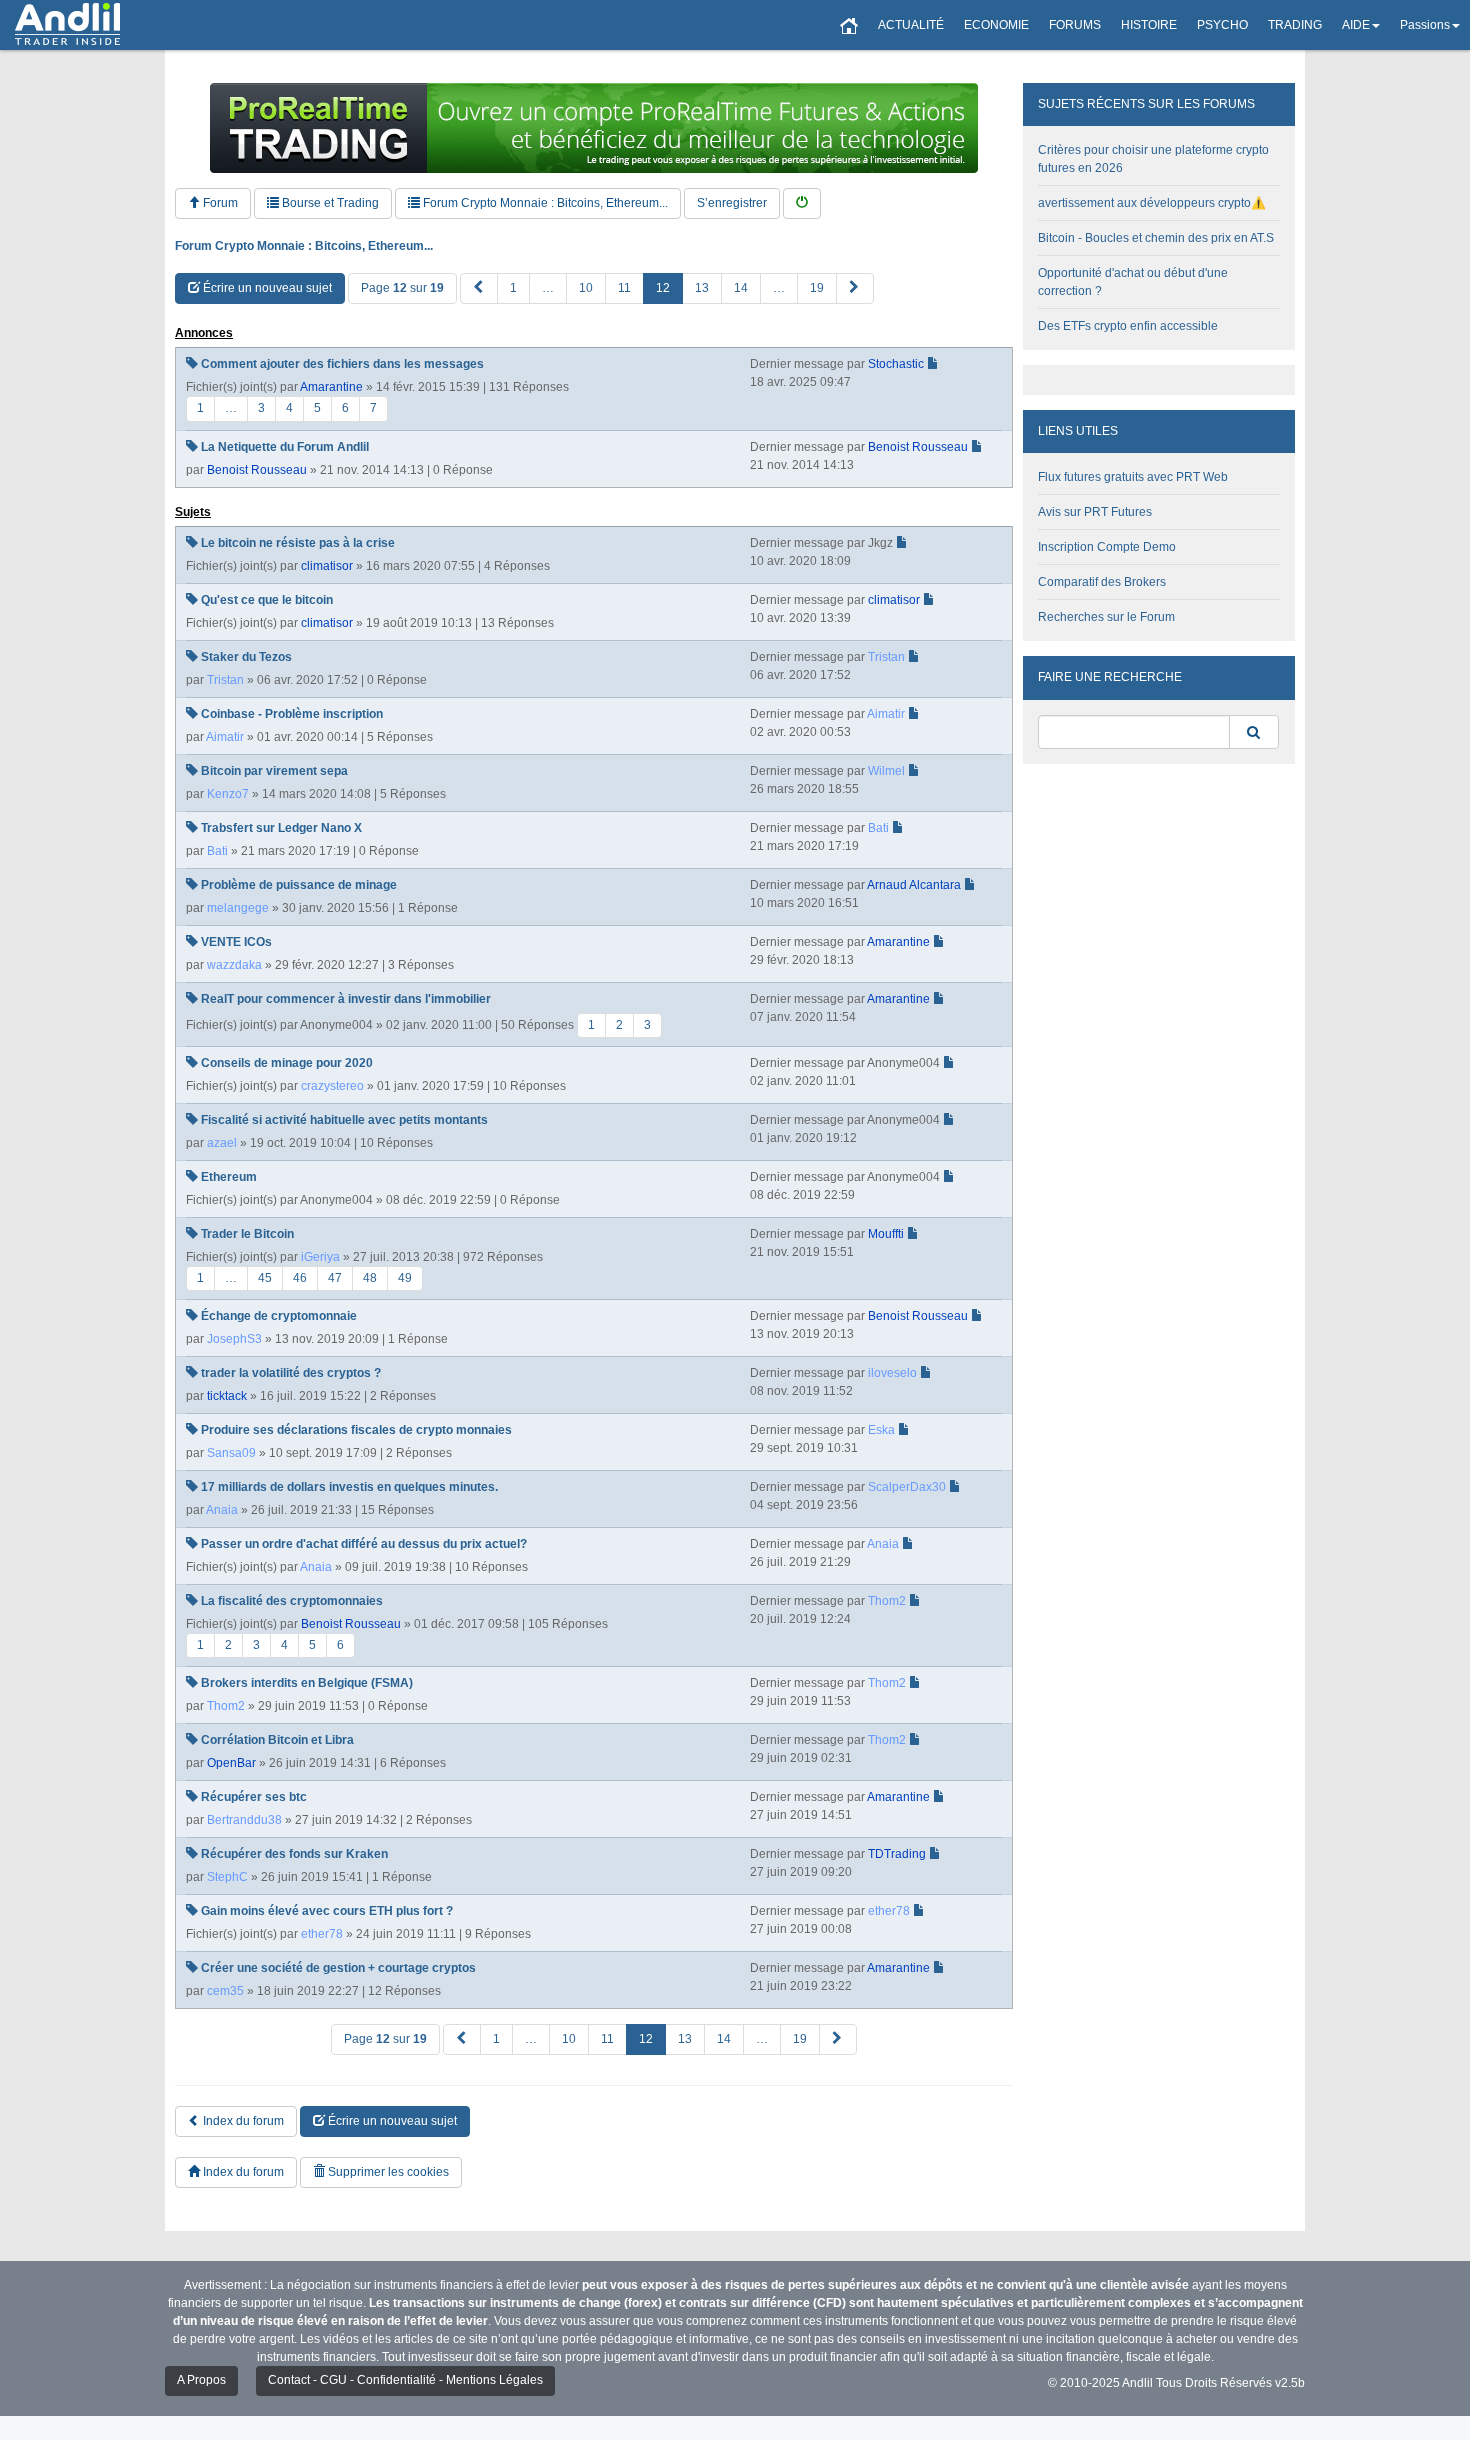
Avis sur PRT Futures (1095, 512)
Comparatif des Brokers (1102, 582)
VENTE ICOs (236, 942)
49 (405, 1278)
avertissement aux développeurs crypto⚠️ (1152, 203)
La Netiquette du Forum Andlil (285, 447)
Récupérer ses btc (254, 1797)
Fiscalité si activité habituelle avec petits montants (344, 1120)
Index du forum (242, 2121)
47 (335, 1278)
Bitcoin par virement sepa (274, 771)
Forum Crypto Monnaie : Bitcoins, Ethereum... (544, 203)
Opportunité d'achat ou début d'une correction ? (1133, 282)
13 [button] (702, 288)
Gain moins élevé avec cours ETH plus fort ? (327, 1911)
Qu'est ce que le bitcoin (267, 600)
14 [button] (741, 288)
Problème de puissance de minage (299, 885)
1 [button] (513, 288)
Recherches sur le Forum (1106, 617)
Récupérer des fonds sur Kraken (294, 1854)
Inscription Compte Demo (1107, 547)
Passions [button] (1425, 25)
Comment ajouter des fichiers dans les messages (342, 364)
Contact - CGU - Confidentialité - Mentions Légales (405, 2380)
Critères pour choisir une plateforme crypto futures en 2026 (1153, 159)
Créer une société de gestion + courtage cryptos (338, 1968)
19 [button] (817, 288)
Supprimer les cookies (387, 2172)
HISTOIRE (1149, 25)
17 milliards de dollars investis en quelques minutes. (349, 1487)
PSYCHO (1222, 25)
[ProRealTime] (594, 128)
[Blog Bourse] (67, 25)
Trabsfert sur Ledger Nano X (281, 828)
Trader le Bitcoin (247, 1234)
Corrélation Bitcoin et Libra (277, 1740)
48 (370, 1278)
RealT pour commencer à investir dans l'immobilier (346, 999)
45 (265, 1278)
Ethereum (229, 1177)
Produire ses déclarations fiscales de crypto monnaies (356, 1430)
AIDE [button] (1356, 25)
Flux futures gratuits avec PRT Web (1133, 477)
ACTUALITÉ (911, 25)
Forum (219, 203)
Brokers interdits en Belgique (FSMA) (307, 1683)
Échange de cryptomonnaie (279, 1316)
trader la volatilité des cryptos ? (291, 1373)
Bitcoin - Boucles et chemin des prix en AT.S (1156, 238)
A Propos (201, 2380)
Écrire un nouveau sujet (266, 288)
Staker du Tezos (246, 657)
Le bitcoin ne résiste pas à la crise (298, 543)
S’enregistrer (732, 203)
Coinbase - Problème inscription (292, 714)
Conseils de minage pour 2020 (287, 1063)
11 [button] (624, 288)
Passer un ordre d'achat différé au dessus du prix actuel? (364, 1544)
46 (300, 1278)
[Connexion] (802, 203)
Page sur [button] (402, 288)
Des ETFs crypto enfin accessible (1128, 326)
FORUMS (1075, 25)
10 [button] (586, 288)
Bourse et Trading (329, 203)
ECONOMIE (996, 25)
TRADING (1295, 25)
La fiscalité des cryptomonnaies (292, 1601)
